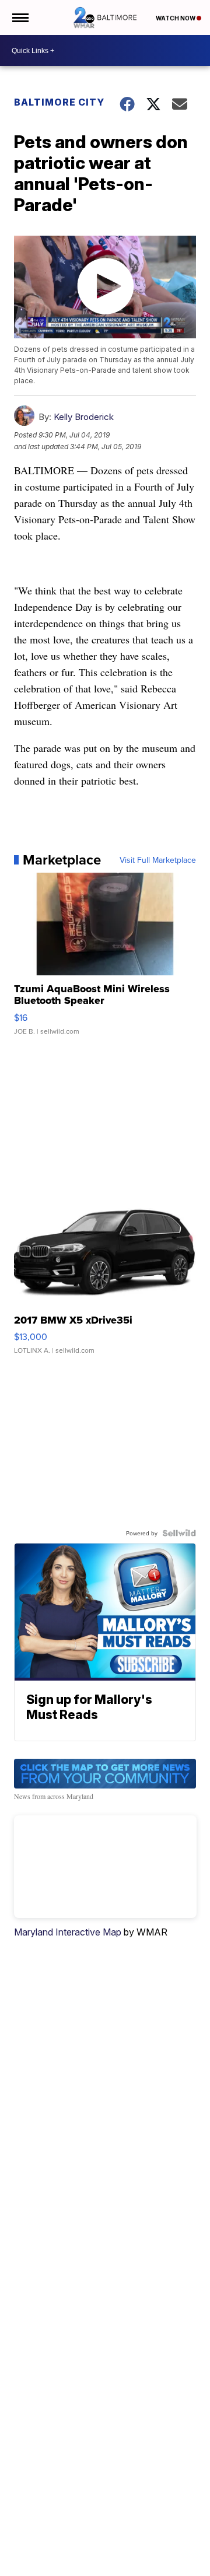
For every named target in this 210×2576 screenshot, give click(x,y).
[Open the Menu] (20, 17)
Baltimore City (59, 102)
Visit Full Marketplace (158, 860)
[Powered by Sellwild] (179, 1533)
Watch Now (176, 18)
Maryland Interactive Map (68, 1932)
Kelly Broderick (84, 417)
